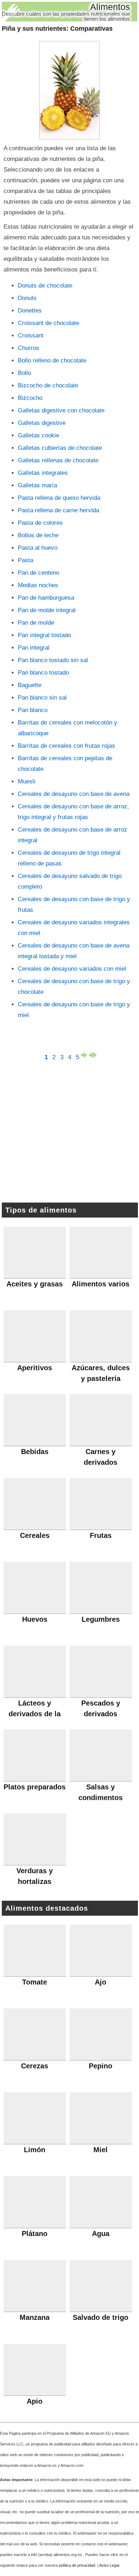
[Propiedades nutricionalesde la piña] (69, 90)
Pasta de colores (40, 523)
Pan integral (34, 648)
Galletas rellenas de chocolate (58, 460)
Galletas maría (37, 485)
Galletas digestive (42, 423)
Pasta (25, 560)
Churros (29, 348)
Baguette (30, 685)
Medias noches (38, 585)
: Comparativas (57, 29)
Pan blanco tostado (43, 673)
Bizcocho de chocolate (48, 385)
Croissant (31, 336)
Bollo (24, 373)
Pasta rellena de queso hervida (59, 498)
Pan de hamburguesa (46, 598)
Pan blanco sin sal (42, 698)
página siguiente (85, 1055)
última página (93, 1055)
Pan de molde (36, 623)
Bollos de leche (38, 535)
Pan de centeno (38, 573)
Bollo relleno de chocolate (52, 360)
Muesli (27, 781)
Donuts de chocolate (45, 286)
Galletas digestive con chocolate (61, 410)
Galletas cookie (38, 435)
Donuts (27, 298)
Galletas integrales (43, 473)
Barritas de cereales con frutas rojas (66, 746)
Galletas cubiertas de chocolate (60, 448)
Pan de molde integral (47, 610)
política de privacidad (77, 2565)
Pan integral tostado (44, 635)
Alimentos (110, 7)
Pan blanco (33, 710)
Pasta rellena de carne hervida (58, 510)
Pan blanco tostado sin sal (53, 660)
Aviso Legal (109, 2565)
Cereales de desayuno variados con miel (72, 969)
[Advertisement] (69, 1133)
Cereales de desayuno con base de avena (74, 794)
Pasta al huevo (38, 548)
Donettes (30, 311)
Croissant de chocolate (48, 323)
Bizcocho (30, 398)
